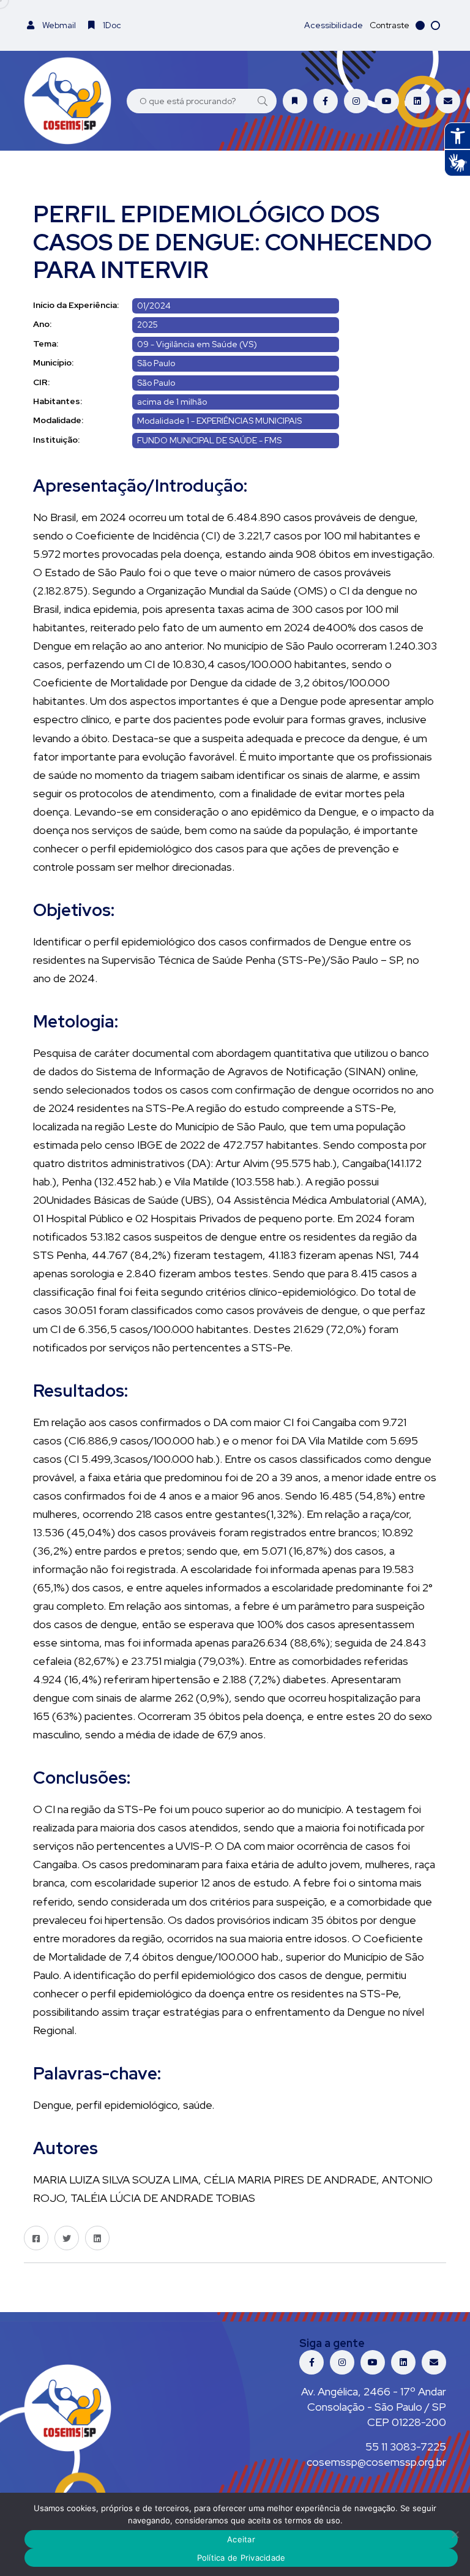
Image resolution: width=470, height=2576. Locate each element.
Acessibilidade (334, 25)
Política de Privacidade (241, 2558)
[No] (455, 2534)
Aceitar (241, 2539)
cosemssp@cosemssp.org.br (376, 2462)
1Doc (111, 25)
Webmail (58, 25)
